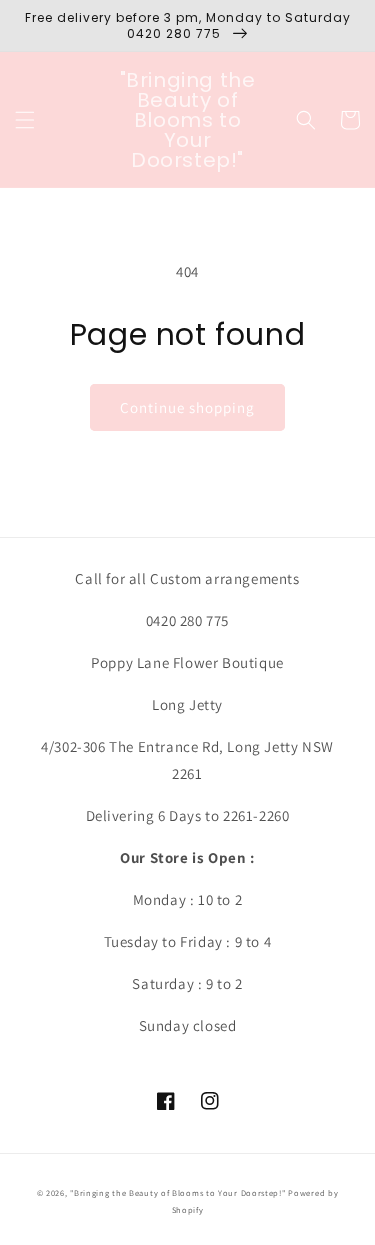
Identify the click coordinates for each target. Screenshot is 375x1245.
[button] (25, 120)
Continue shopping (187, 407)
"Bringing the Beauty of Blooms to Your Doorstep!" (177, 1192)
